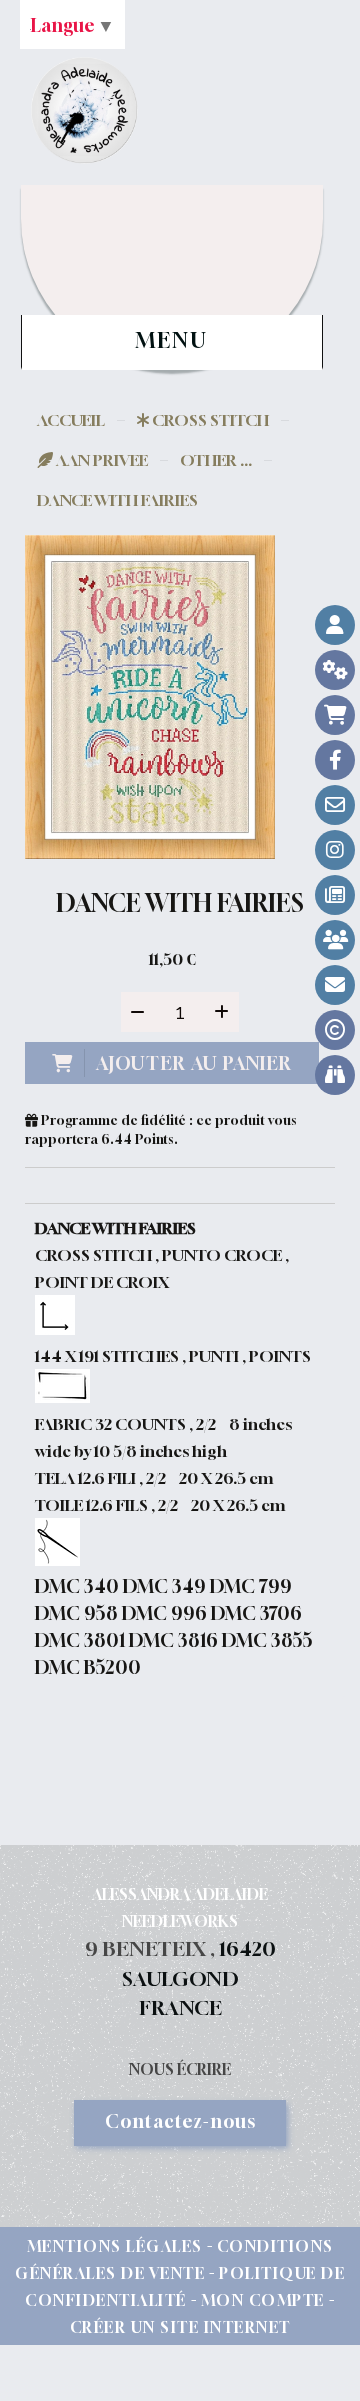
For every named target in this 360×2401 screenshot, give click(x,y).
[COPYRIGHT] (335, 1030)
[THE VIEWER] (335, 1075)
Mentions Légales (115, 2246)
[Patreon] (335, 940)
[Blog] (335, 895)
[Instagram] (335, 850)
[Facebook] (335, 760)
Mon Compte (263, 2300)
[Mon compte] (335, 625)
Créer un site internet (180, 2327)
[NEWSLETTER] (335, 985)
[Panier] (335, 715)
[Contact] (335, 805)
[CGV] (335, 670)
